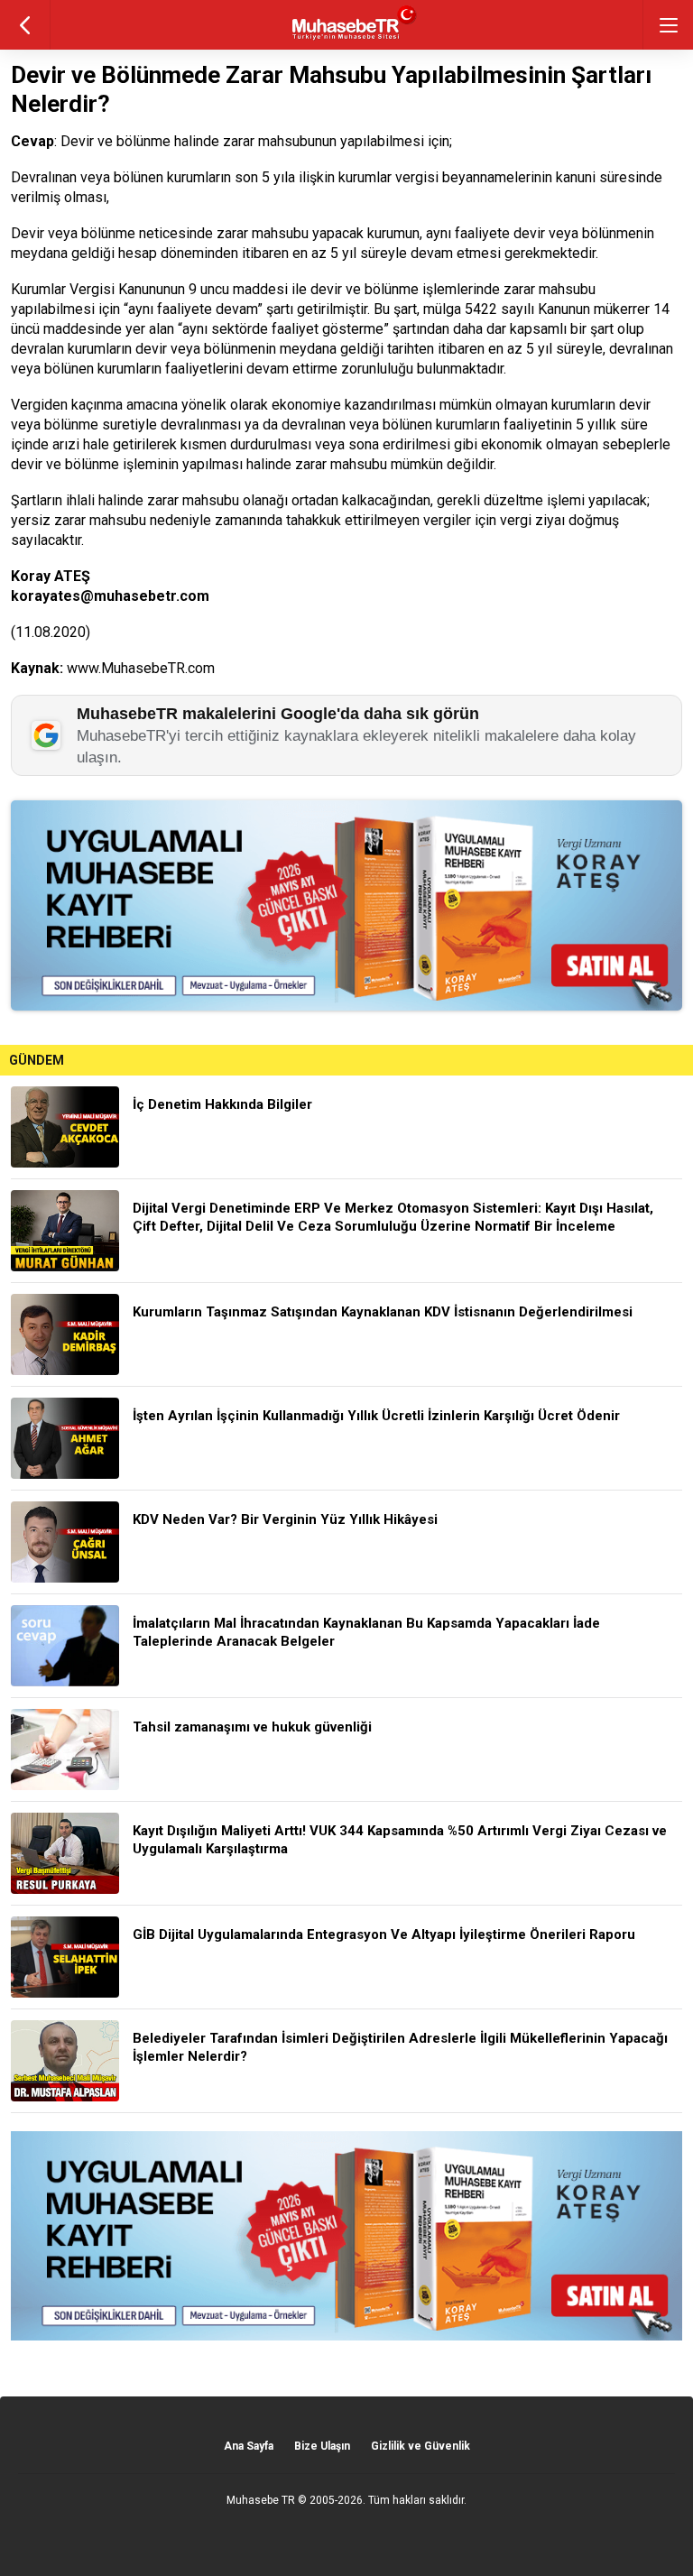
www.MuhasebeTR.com (141, 668)
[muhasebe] (347, 40)
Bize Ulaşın (322, 2446)
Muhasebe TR (261, 2500)
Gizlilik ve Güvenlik (420, 2446)
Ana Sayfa (249, 2446)
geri (25, 25)
